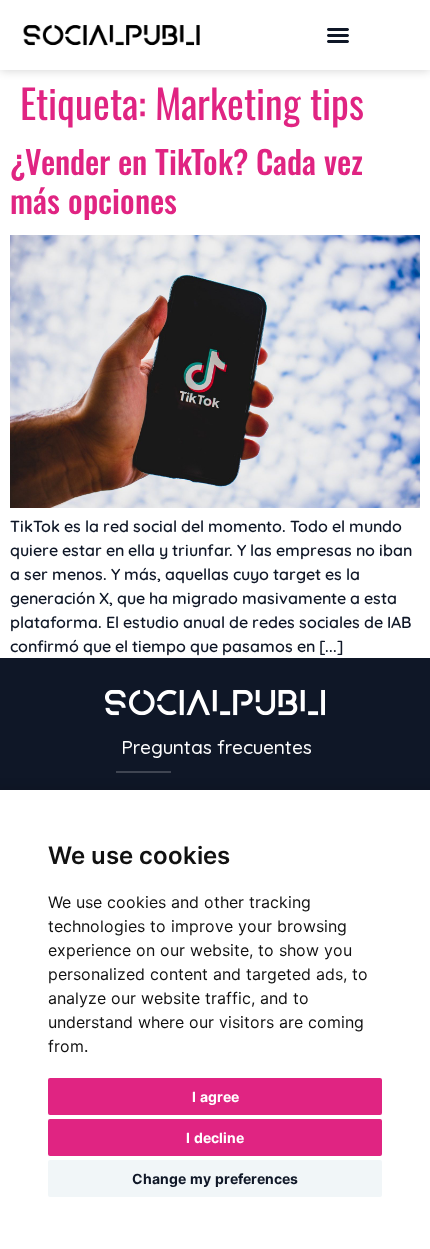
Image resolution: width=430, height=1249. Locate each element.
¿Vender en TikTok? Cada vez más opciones (186, 179)
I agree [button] (215, 1096)
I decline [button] (215, 1137)
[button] (338, 35)
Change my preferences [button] (215, 1178)
